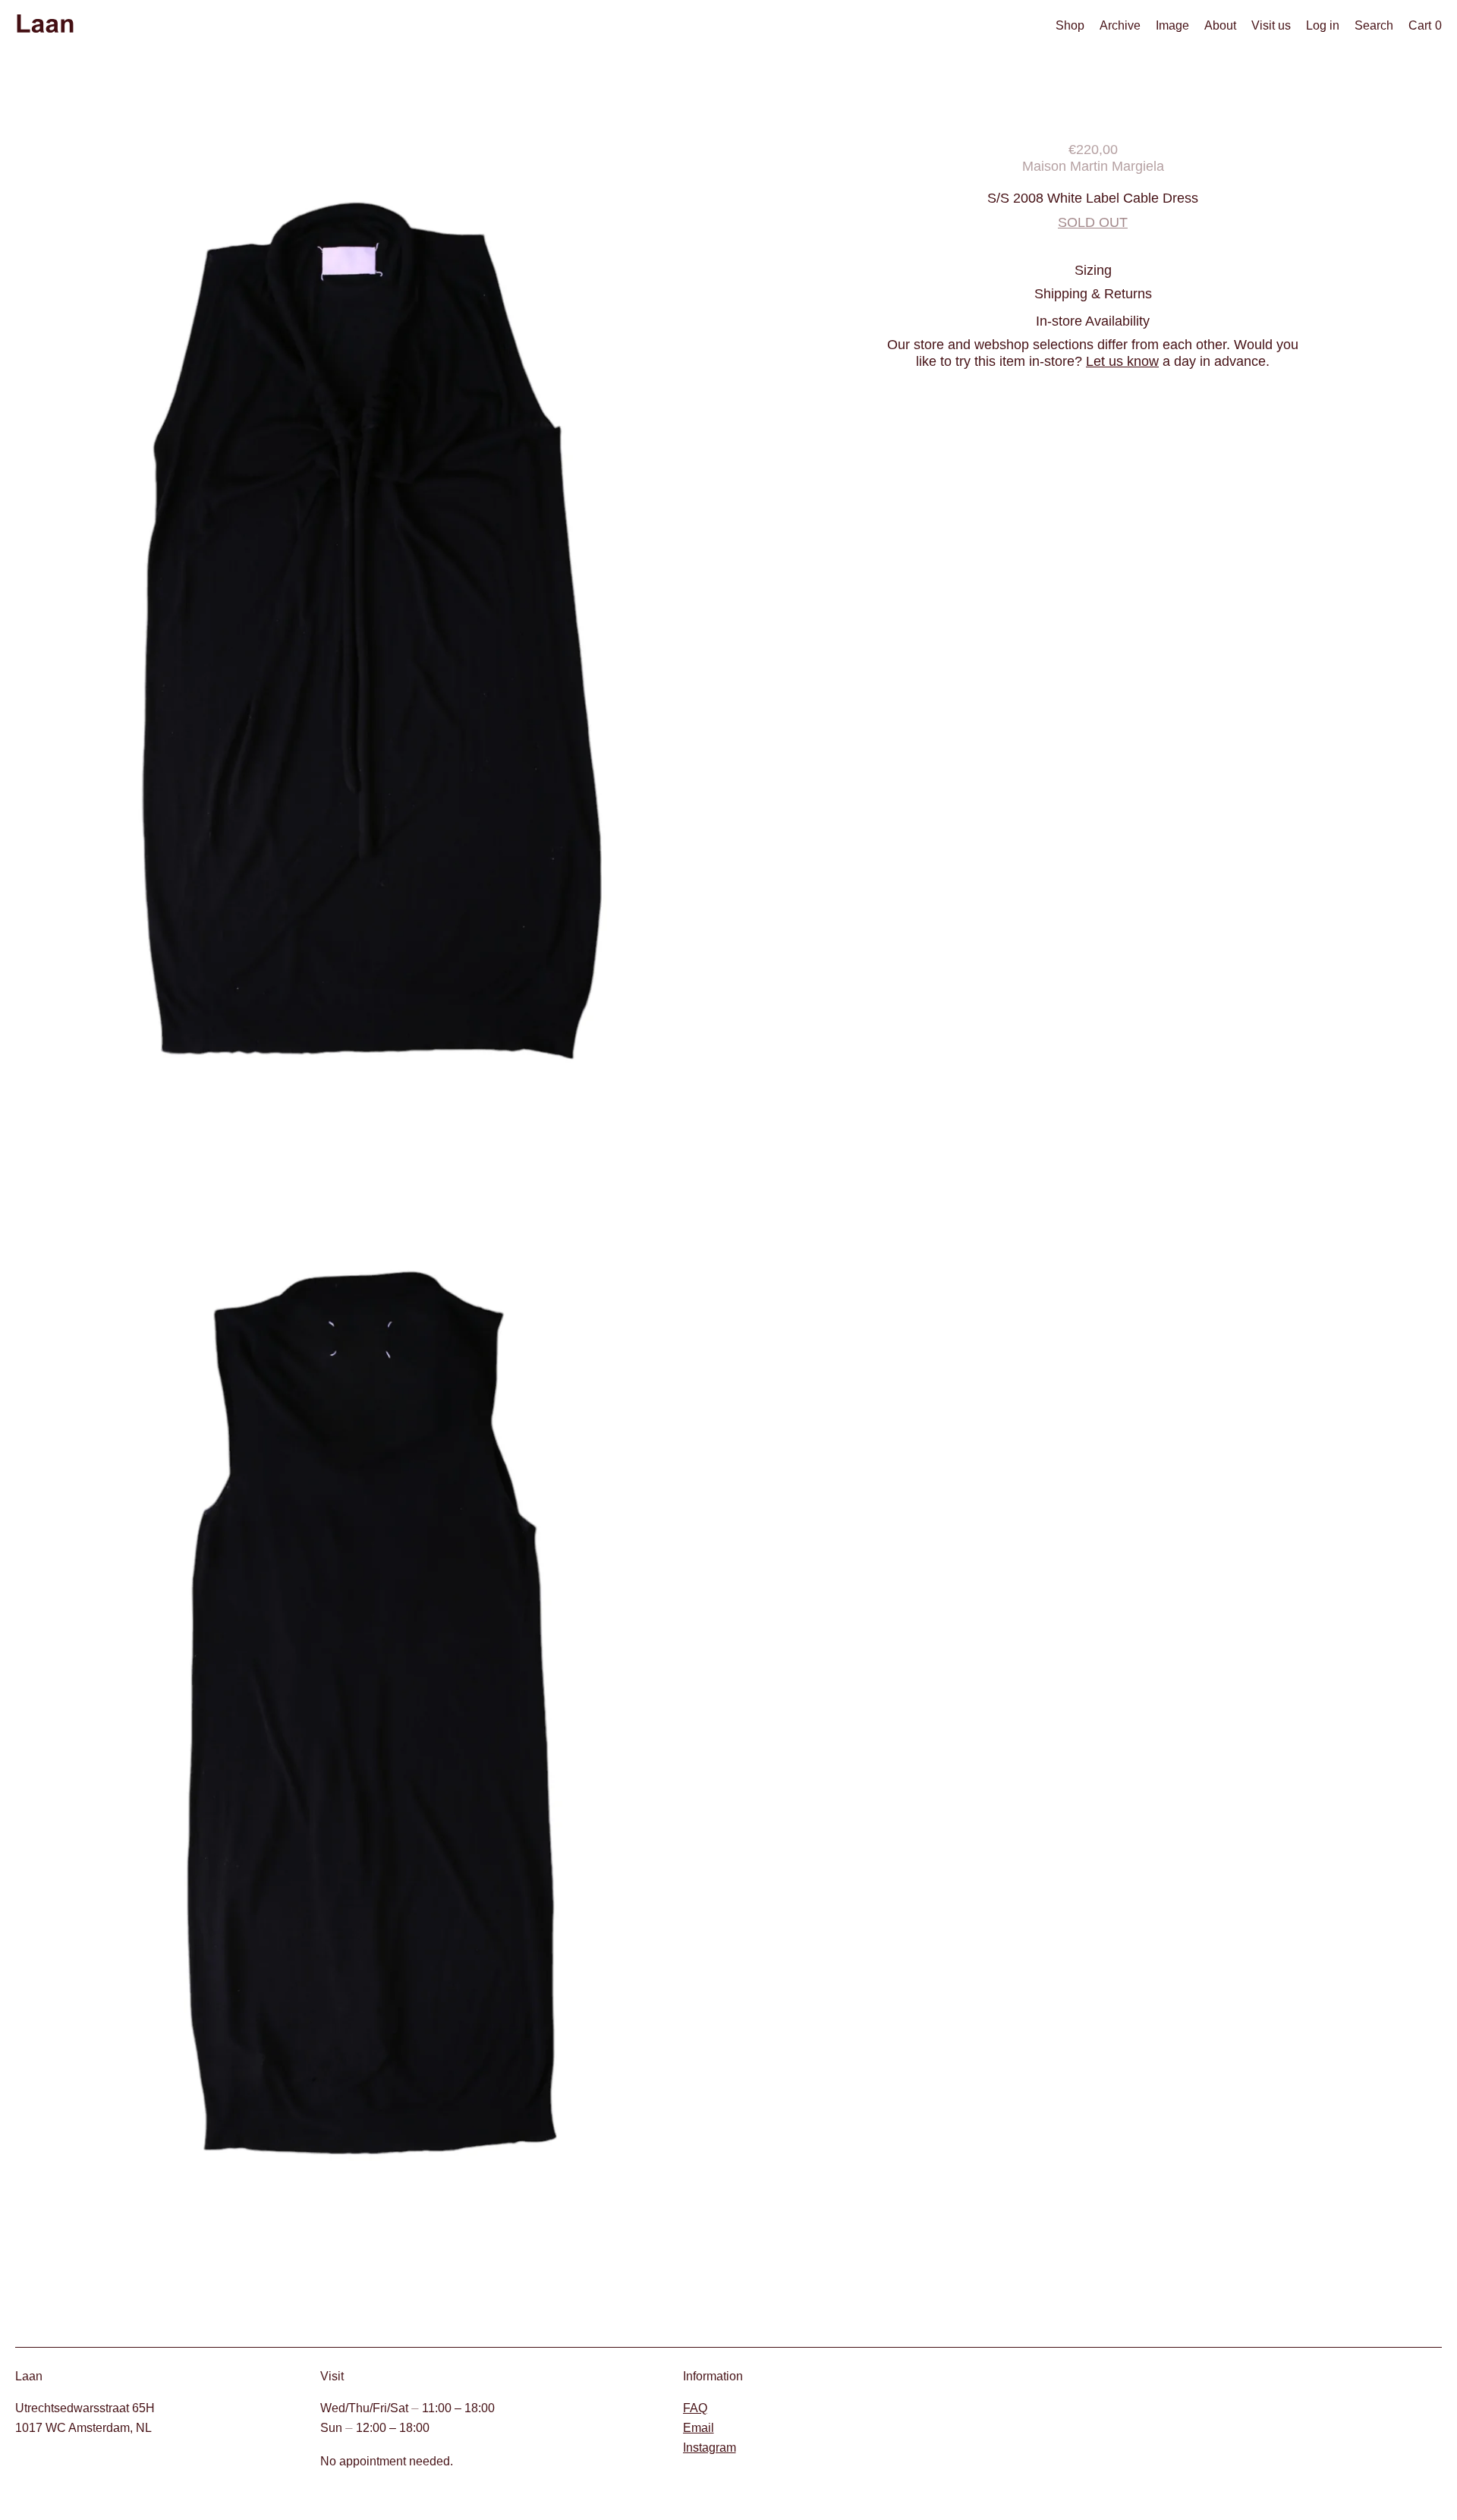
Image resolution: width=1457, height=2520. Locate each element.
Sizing (1093, 270)
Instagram (710, 2448)
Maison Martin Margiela (1093, 166)
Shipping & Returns (1093, 293)
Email (699, 2428)
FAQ (695, 2408)
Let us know (1122, 361)
